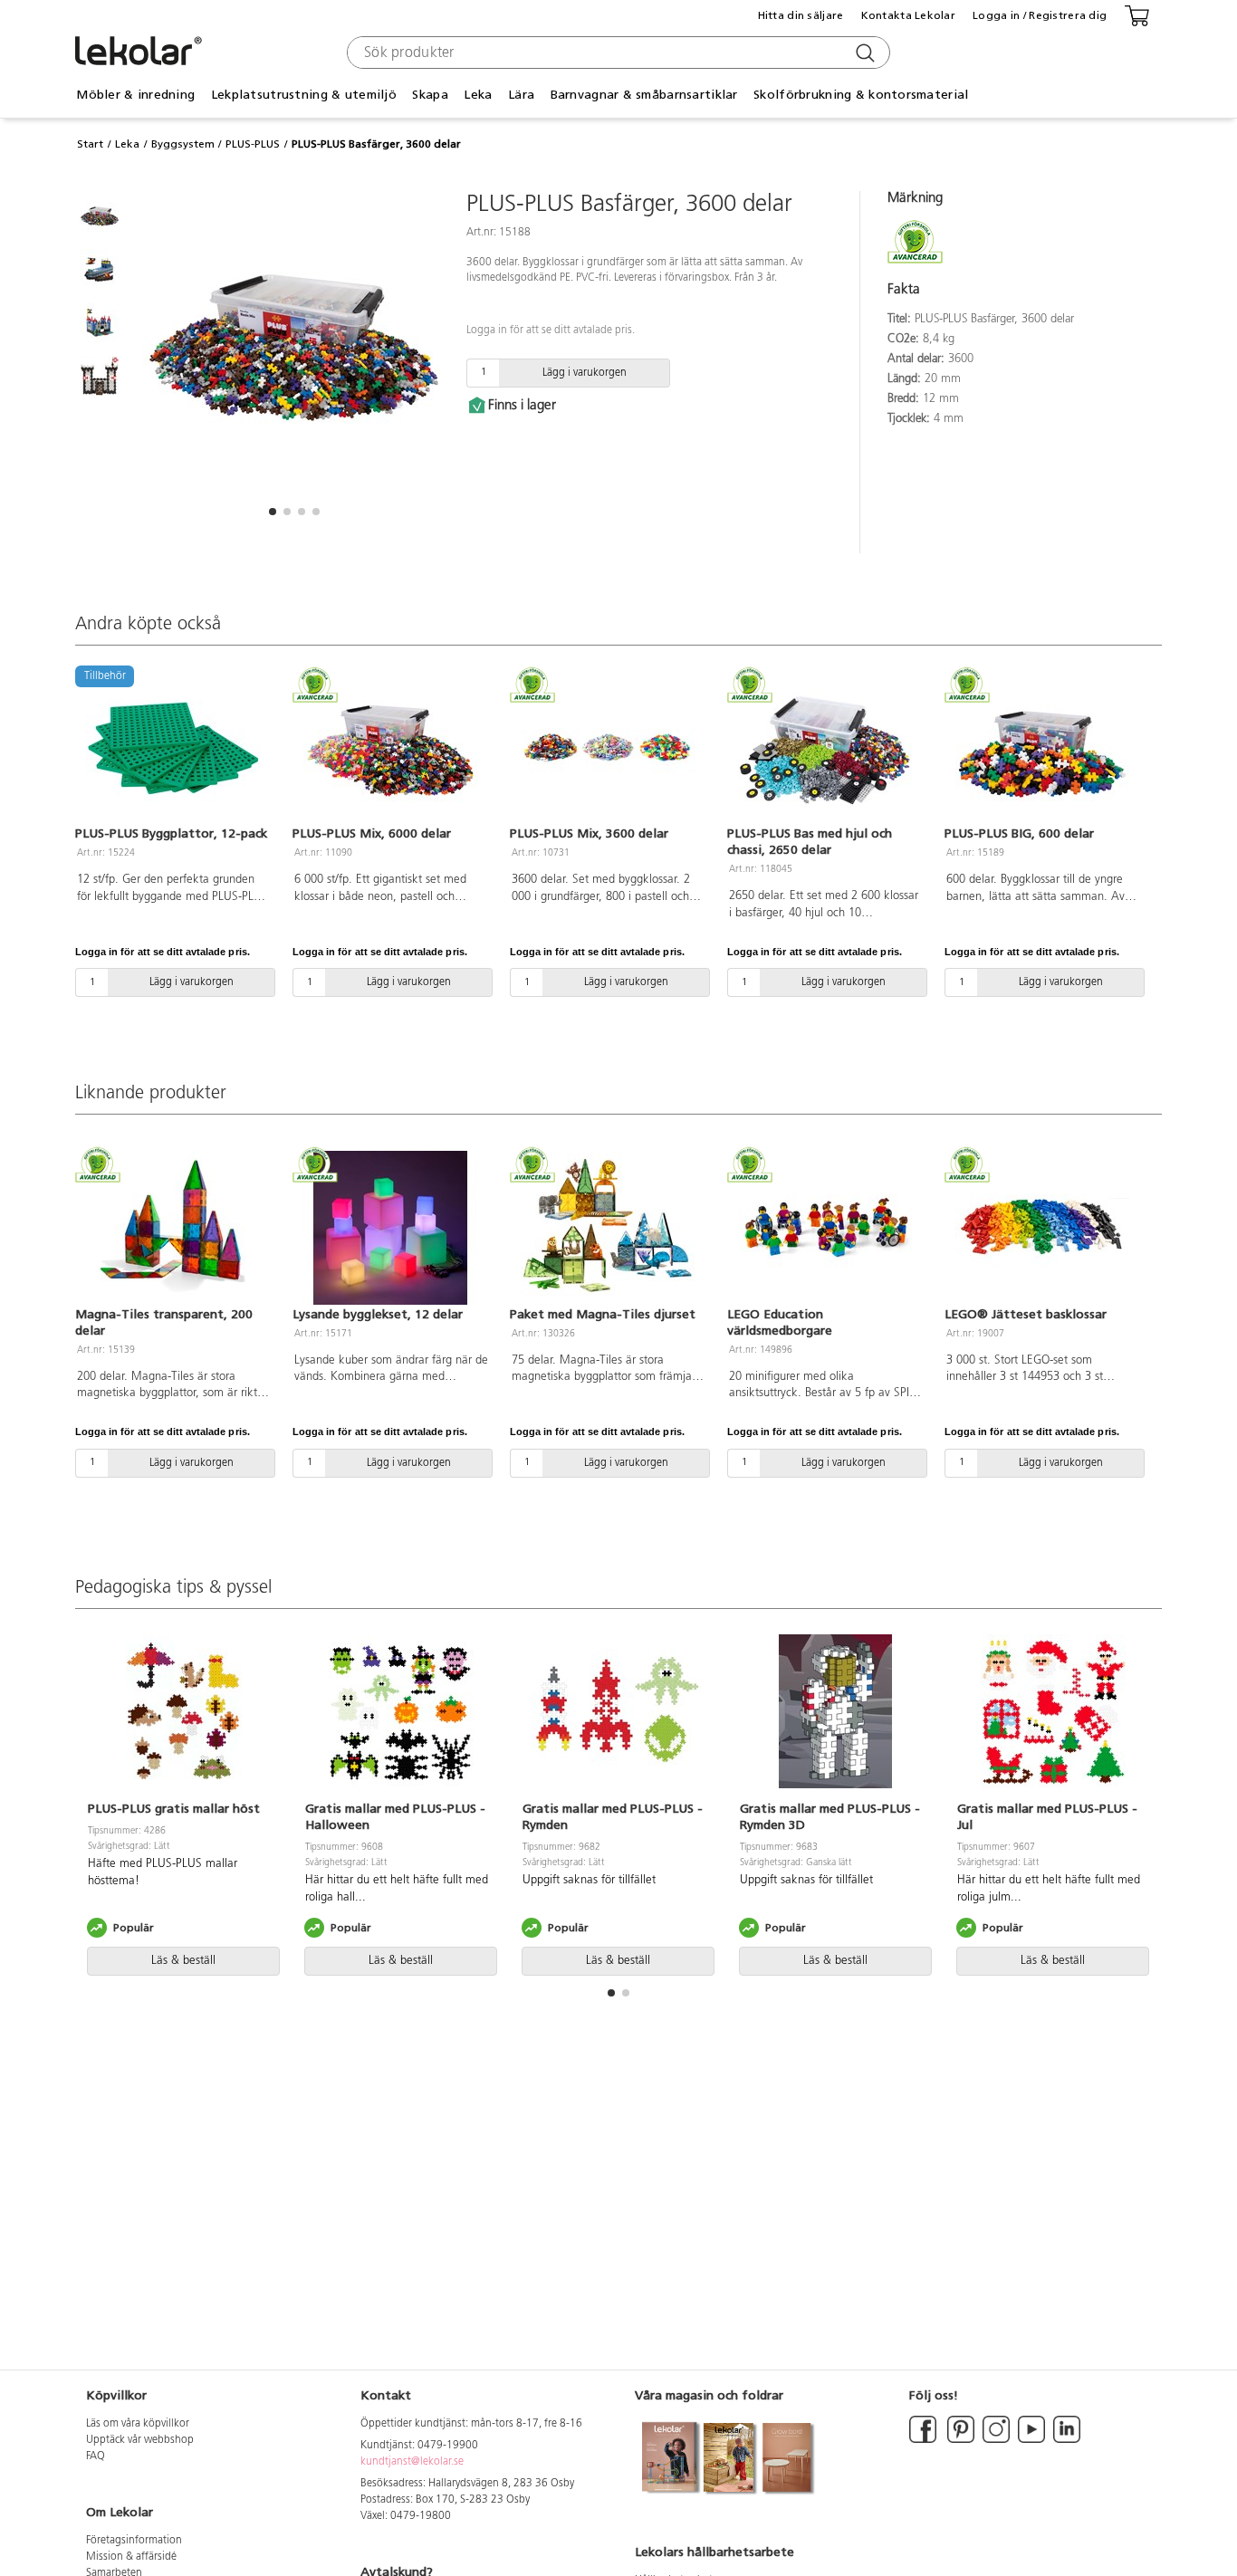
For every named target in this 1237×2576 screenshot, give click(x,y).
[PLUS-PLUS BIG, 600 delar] (1042, 748)
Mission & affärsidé (131, 2557)
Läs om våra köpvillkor (138, 2424)
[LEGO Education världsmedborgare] (825, 1228)
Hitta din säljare (801, 15)
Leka (127, 144)
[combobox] (616, 53)
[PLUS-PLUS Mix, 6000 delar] (390, 748)
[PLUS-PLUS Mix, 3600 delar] (608, 748)
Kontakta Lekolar (908, 15)
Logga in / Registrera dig (1040, 15)
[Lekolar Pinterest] (959, 2440)
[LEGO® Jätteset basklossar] (1042, 1228)
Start (90, 144)
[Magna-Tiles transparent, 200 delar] (173, 1228)
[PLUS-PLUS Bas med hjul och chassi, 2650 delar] (825, 748)
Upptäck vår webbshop (140, 2440)
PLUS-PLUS (253, 144)
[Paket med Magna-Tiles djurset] (608, 1228)
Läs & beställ (183, 1961)
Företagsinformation (134, 2541)
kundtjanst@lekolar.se (412, 2462)
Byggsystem (183, 144)
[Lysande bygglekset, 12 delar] (390, 1228)
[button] (273, 512)
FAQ (96, 2456)
